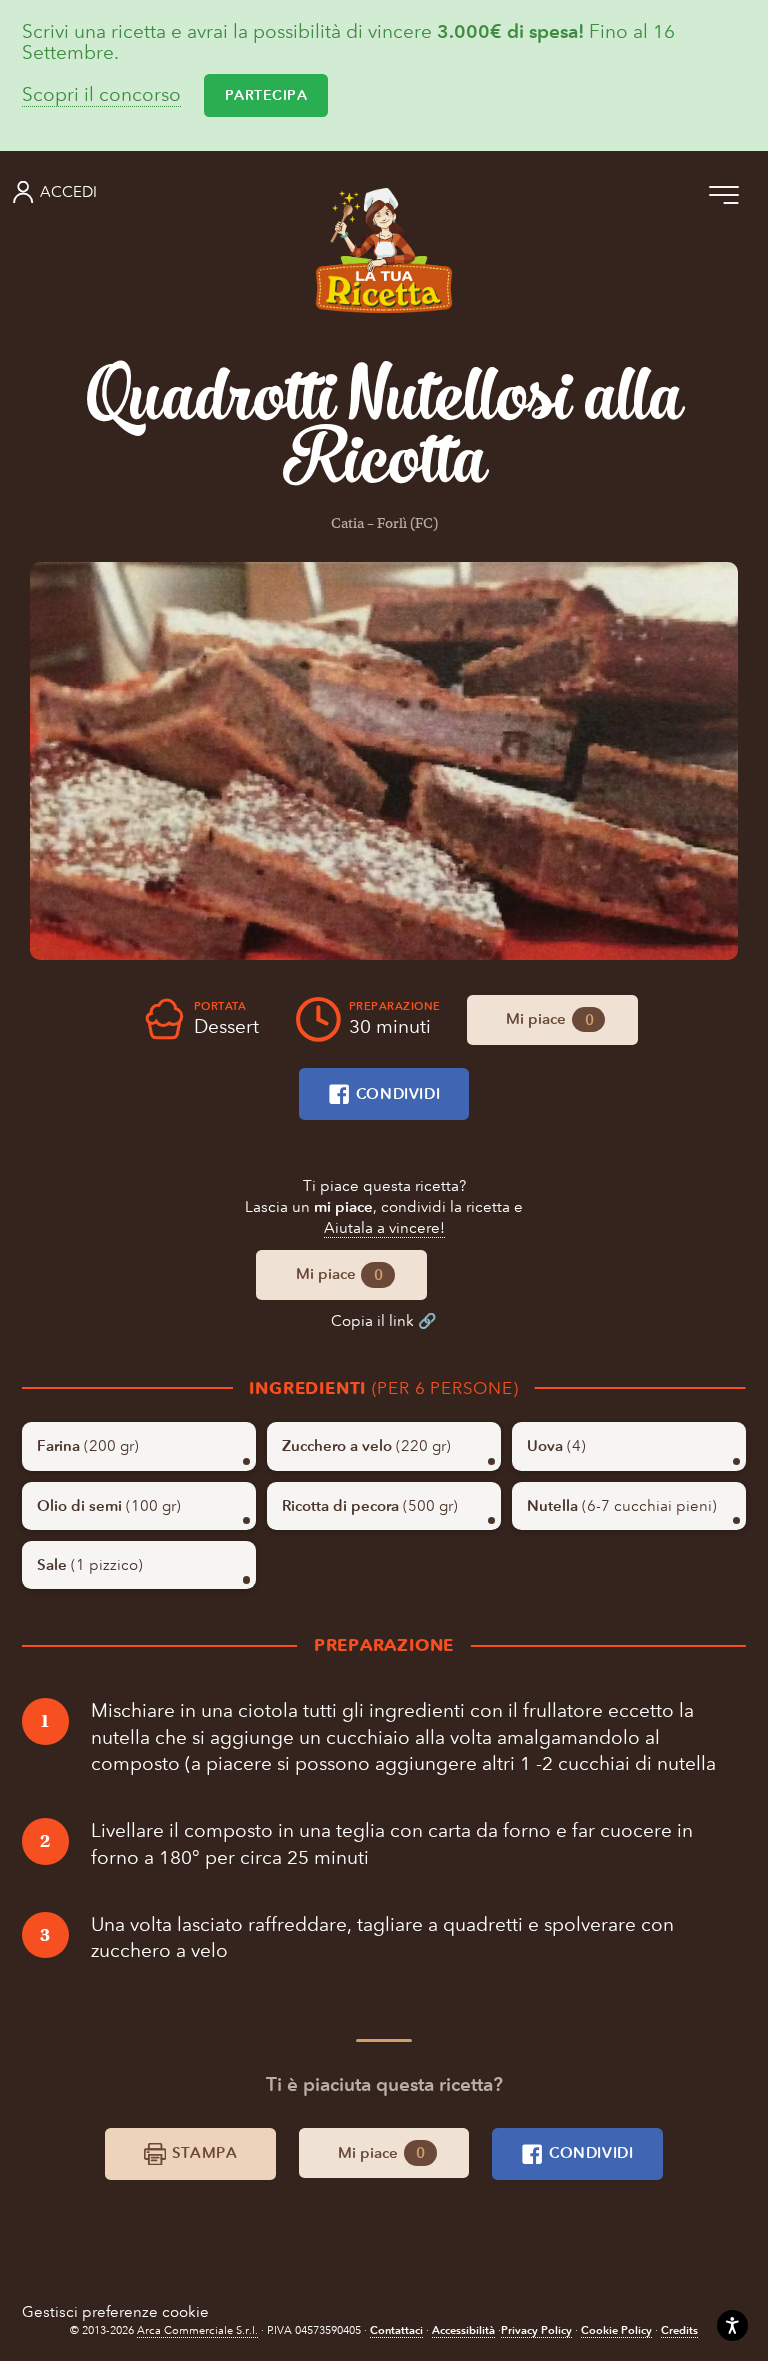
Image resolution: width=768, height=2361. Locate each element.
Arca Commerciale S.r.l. (197, 2330)
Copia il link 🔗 (384, 1321)
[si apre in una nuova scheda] (384, 761)
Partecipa (266, 95)
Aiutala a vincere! (384, 1228)
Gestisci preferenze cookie (115, 2312)
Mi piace (549, 1019)
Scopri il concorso (101, 95)
